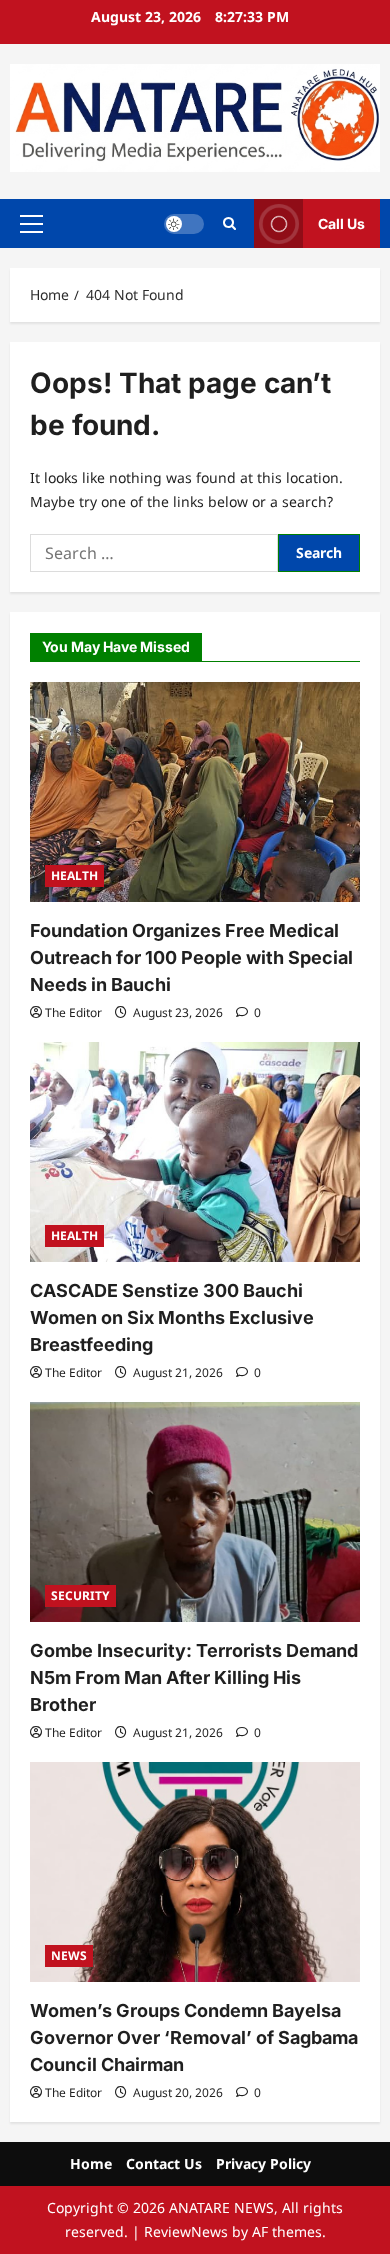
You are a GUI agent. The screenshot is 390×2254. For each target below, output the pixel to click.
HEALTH (74, 875)
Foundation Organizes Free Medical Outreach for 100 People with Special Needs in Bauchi (191, 957)
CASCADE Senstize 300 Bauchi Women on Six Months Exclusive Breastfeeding (172, 1317)
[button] (31, 224)
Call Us (341, 223)
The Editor (73, 1012)
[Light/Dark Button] (184, 224)
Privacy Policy (263, 2163)
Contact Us (164, 2163)
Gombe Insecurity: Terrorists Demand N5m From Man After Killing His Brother (194, 1677)
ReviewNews (186, 2231)
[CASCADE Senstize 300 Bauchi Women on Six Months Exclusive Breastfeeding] (195, 1152)
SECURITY (80, 1595)
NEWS (69, 1955)
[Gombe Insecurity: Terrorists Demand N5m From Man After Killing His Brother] (195, 1512)
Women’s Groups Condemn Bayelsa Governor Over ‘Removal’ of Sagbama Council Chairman (194, 2037)
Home (91, 2163)
